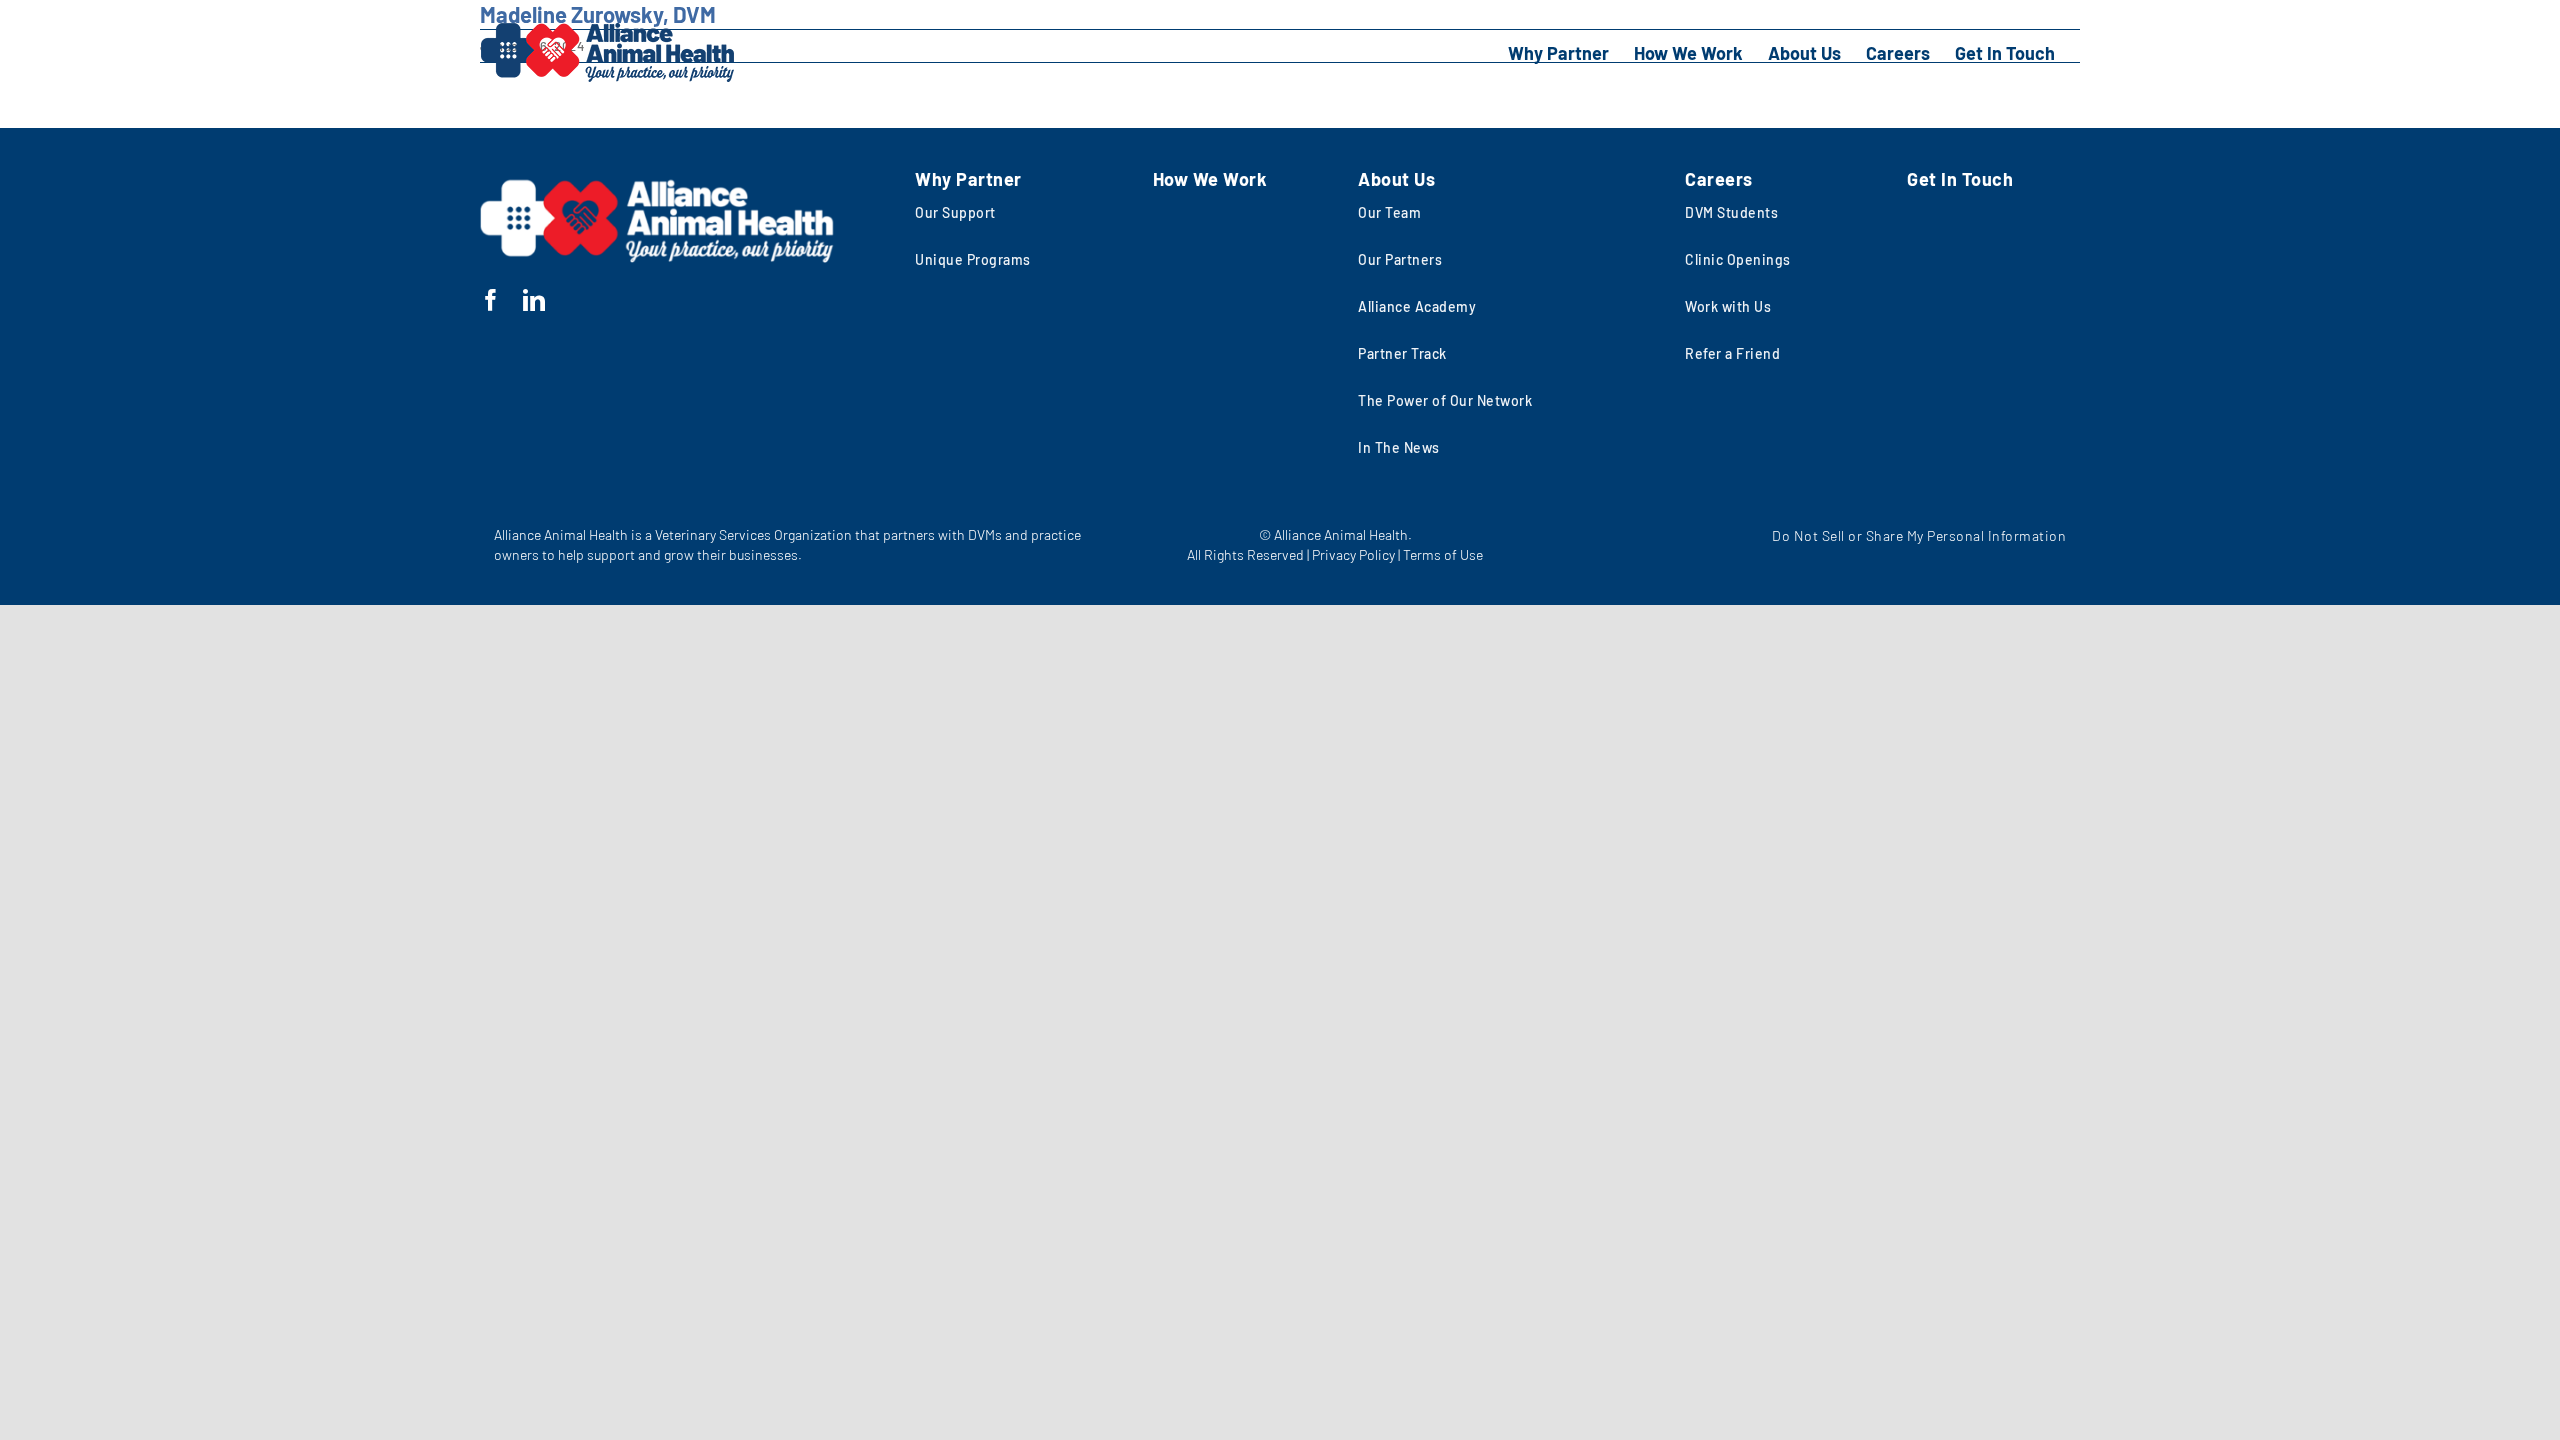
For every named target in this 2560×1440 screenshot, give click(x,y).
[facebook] (491, 300)
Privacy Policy (1353, 554)
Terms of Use (1443, 554)
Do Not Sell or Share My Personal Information (1919, 535)
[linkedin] (534, 300)
